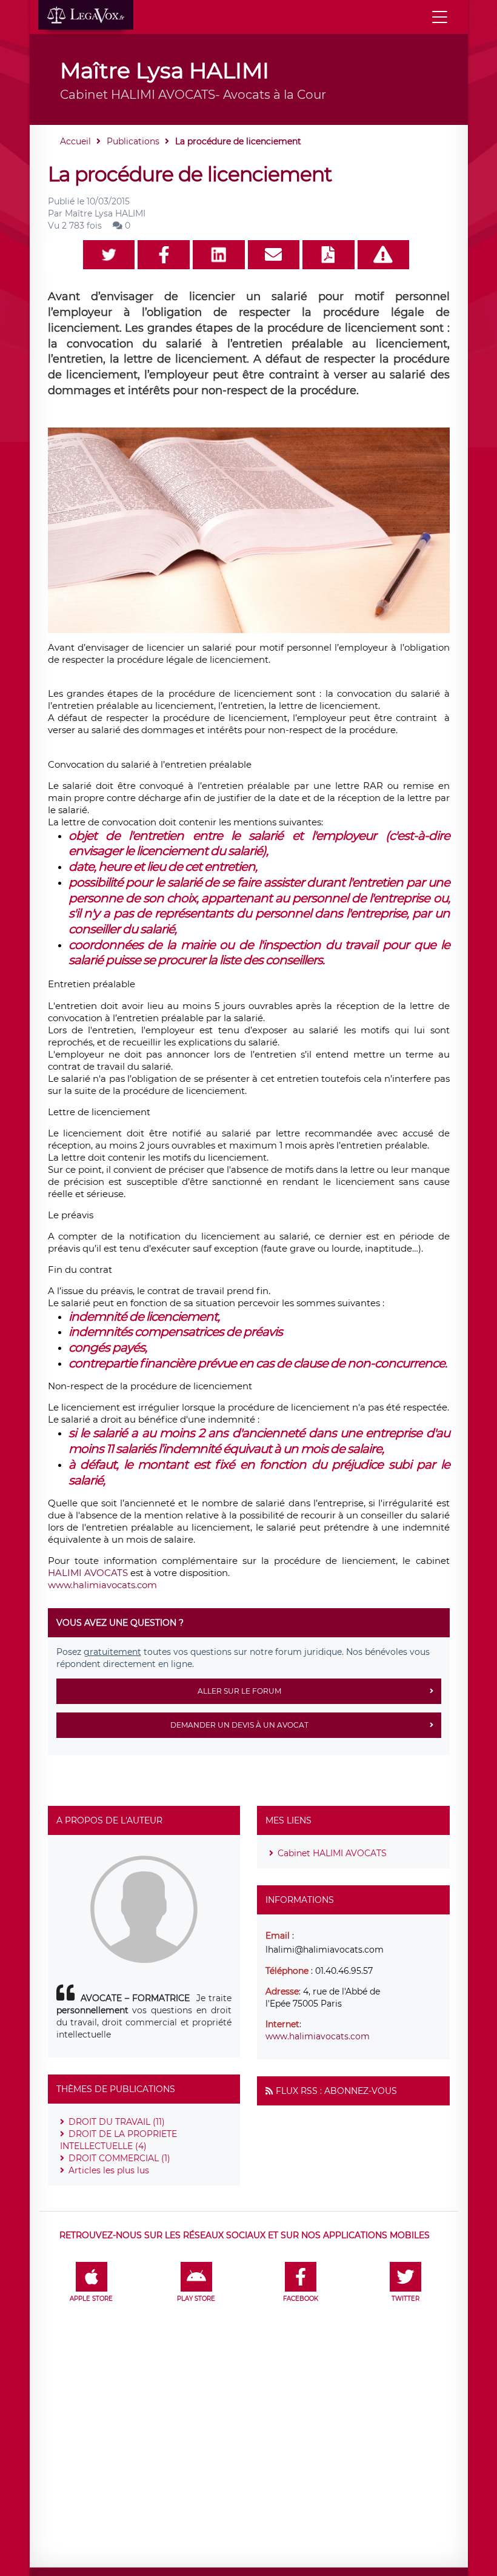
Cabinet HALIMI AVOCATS (332, 1853)
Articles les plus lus (109, 2170)
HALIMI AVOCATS (88, 1573)
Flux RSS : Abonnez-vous (336, 2091)
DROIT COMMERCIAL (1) (119, 2158)
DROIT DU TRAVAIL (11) (117, 2122)
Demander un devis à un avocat (239, 1725)
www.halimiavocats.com (102, 1585)
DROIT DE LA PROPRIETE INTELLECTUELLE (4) (118, 2140)
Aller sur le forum (239, 1691)
